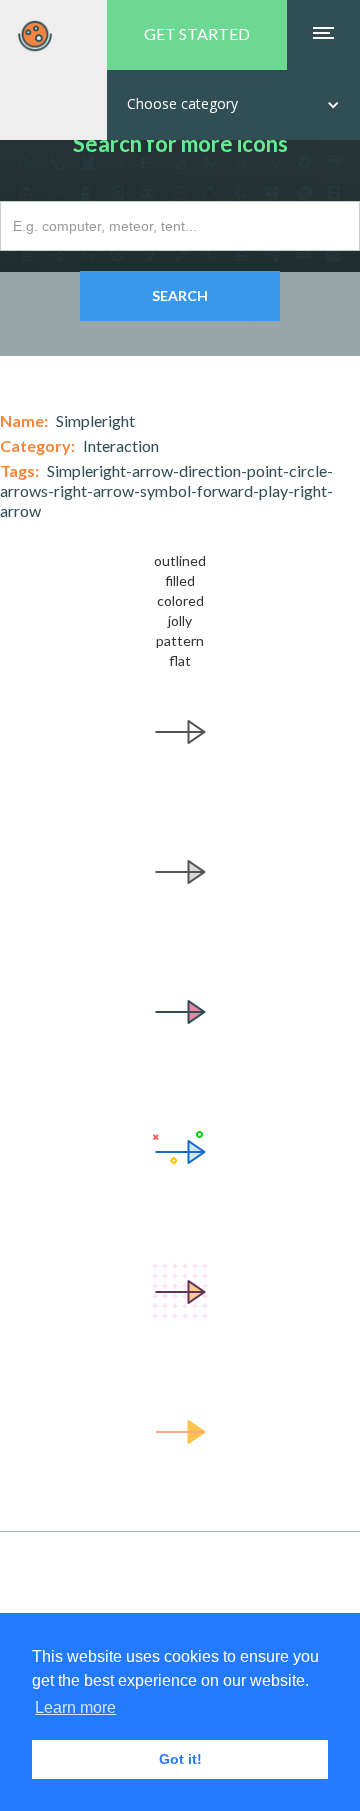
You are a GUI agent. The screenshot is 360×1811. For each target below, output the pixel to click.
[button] (233, 105)
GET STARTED (197, 33)
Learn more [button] (75, 1707)
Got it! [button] (180, 1759)
